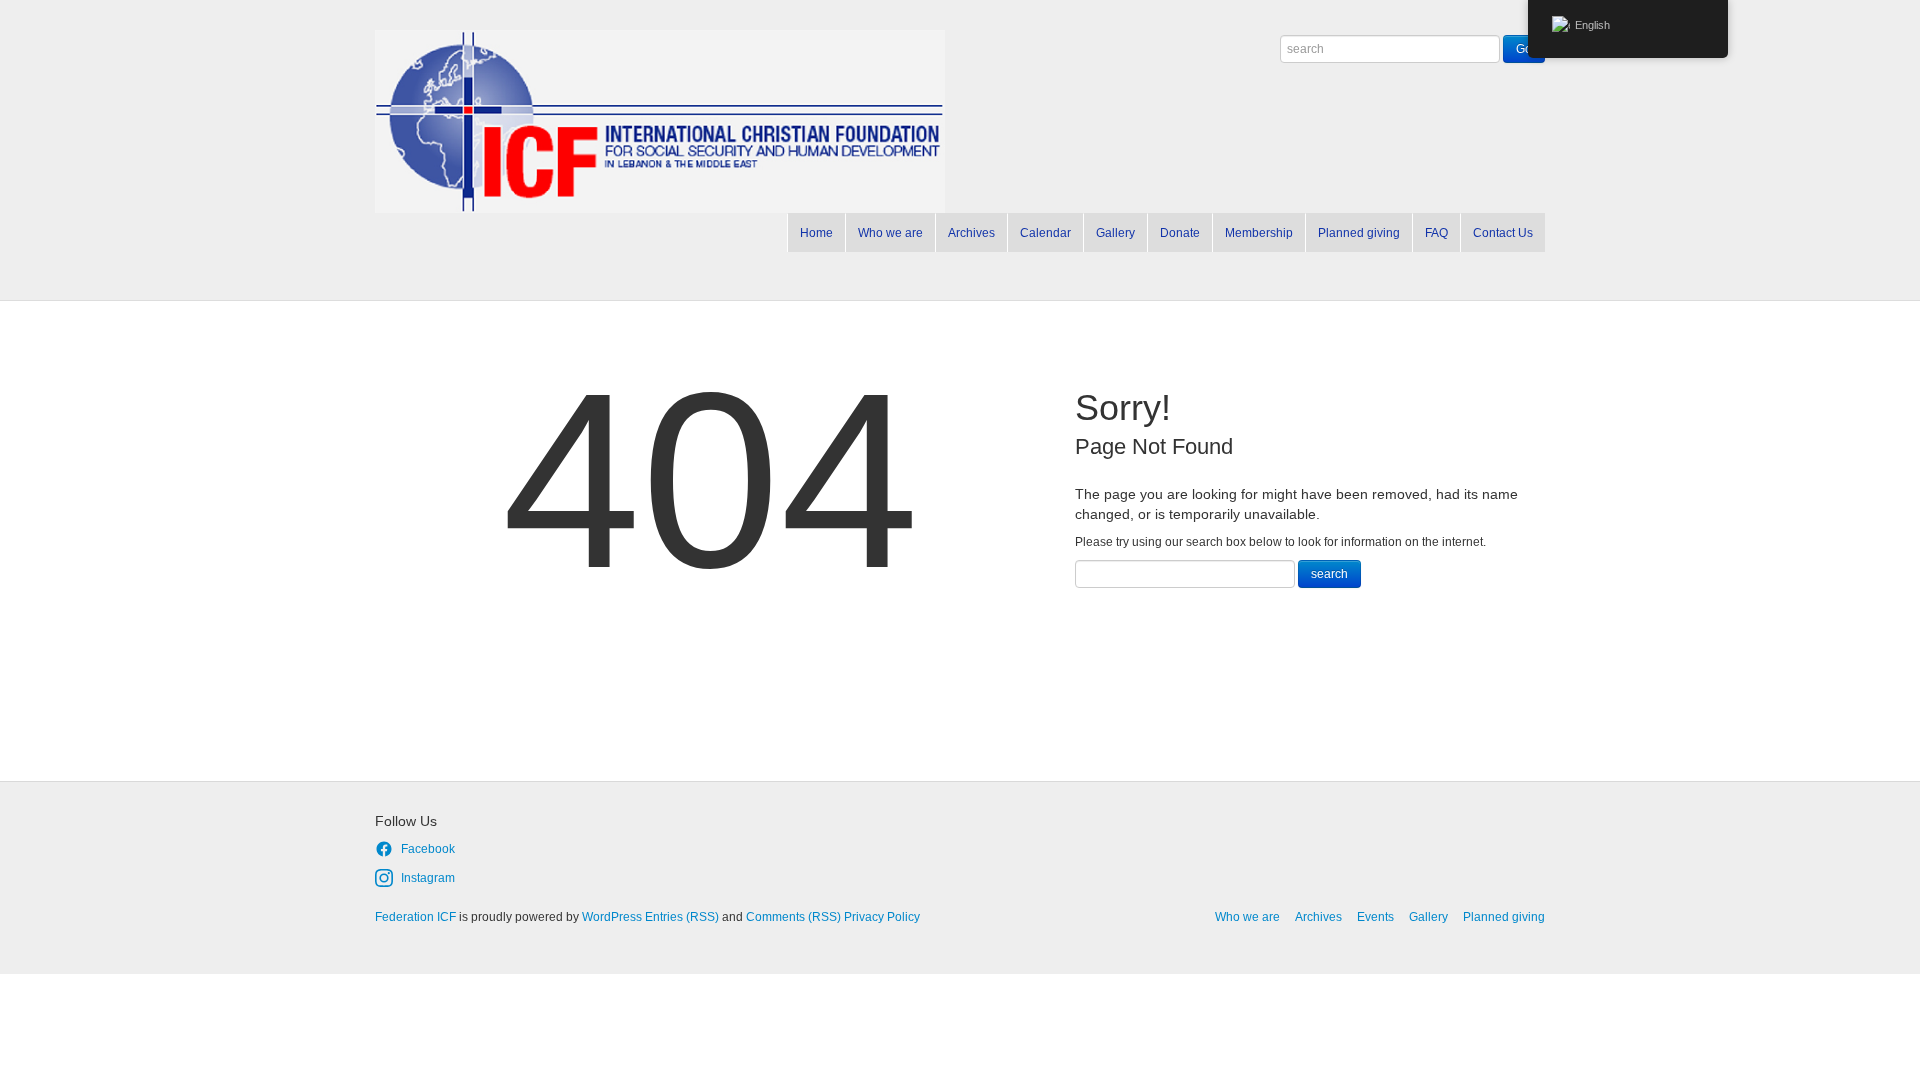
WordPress (612, 917)
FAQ (1436, 233)
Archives (971, 233)
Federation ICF (415, 917)
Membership (1259, 233)
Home (816, 233)
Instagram (428, 878)
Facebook (428, 849)
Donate (1180, 233)
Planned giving (1359, 233)
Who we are (890, 233)
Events (1375, 917)
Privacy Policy (882, 917)
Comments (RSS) (793, 917)
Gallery (1115, 233)
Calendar (1045, 233)
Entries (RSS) (682, 917)
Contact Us (1503, 233)
